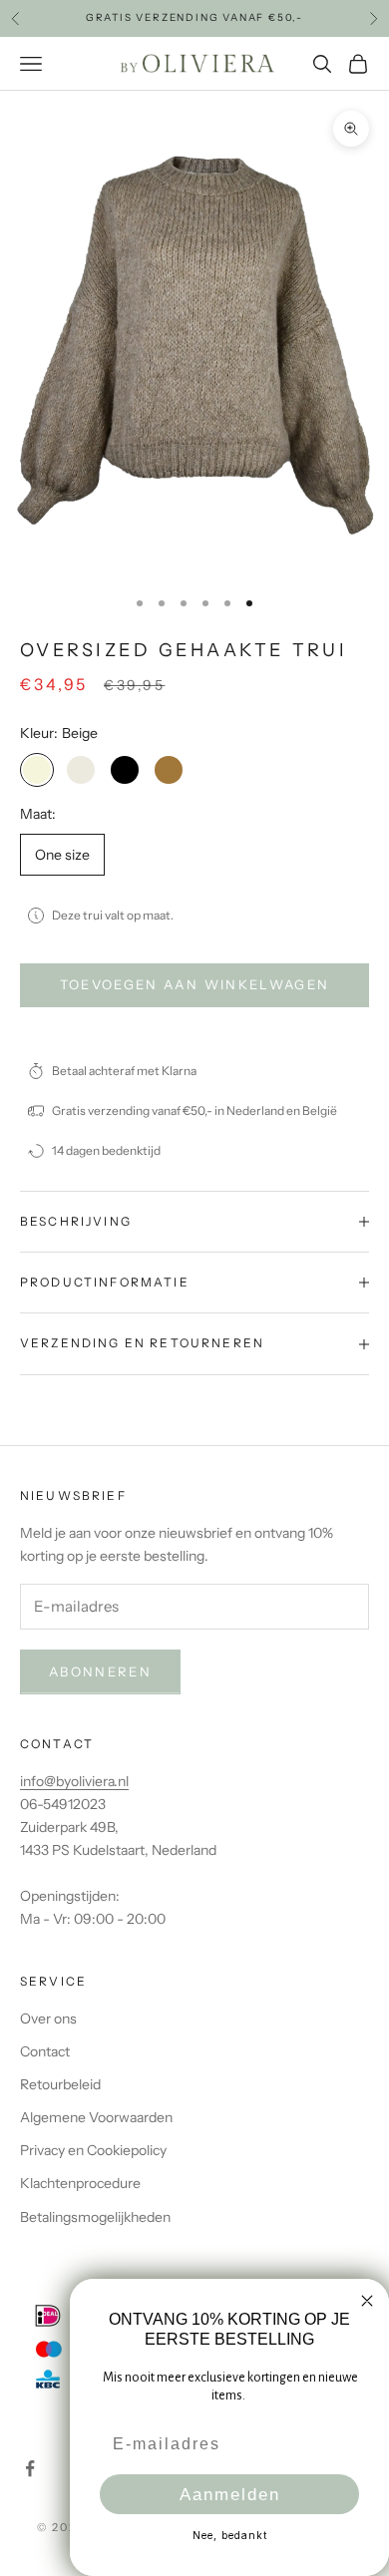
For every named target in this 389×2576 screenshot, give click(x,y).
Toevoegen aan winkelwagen (195, 984)
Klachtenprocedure (80, 2183)
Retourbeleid (60, 2084)
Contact (45, 2051)
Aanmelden (230, 2495)
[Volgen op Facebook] (30, 2468)
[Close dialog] (367, 2301)
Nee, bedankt (230, 2535)
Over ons (48, 2019)
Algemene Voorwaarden (96, 2117)
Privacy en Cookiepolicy (93, 2150)
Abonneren (100, 1671)
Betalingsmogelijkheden (95, 2217)
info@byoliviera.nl (74, 1781)
